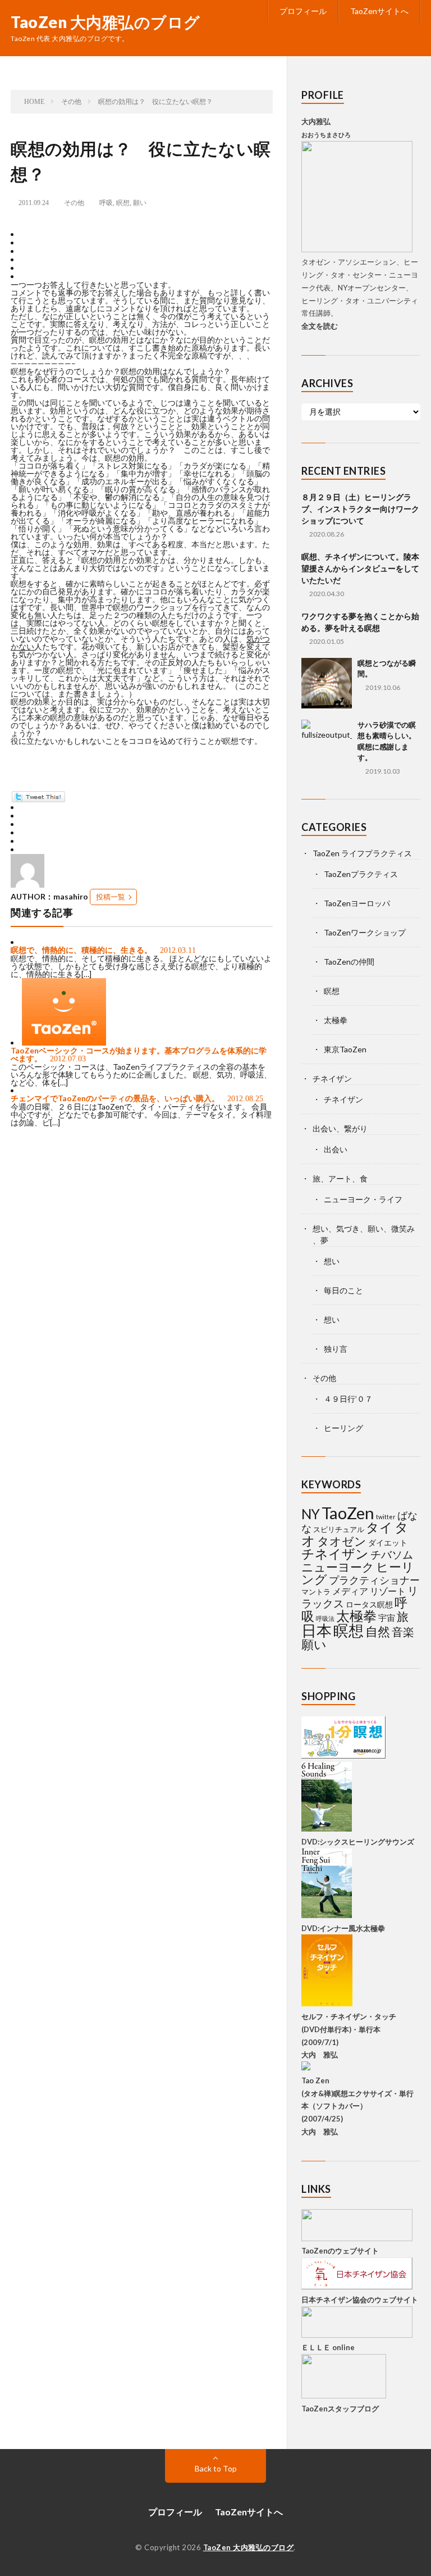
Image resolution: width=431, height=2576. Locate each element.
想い (332, 1261)
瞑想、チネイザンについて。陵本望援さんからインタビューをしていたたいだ (360, 568)
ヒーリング (343, 1428)
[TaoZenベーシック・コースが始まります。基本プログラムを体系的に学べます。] (64, 1042)
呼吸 (106, 203)
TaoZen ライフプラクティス (362, 853)
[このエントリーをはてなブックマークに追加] (25, 260)
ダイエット (388, 1543)
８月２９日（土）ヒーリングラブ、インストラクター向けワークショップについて (360, 509)
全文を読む (320, 326)
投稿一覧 (111, 897)
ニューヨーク (338, 1567)
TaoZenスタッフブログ (340, 2409)
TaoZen (348, 1513)
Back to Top (216, 2468)
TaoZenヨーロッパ (357, 903)
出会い (336, 1149)
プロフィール (303, 11)
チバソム (392, 1554)
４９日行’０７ (348, 1399)
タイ (379, 1527)
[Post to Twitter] (38, 799)
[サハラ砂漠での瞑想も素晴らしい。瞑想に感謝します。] (327, 745)
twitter (386, 1517)
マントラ (316, 1592)
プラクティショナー (374, 1580)
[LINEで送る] (25, 277)
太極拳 (336, 1020)
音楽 (403, 1632)
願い (140, 203)
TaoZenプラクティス (361, 874)
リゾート (388, 1591)
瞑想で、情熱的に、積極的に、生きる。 (81, 950)
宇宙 (387, 1618)
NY (311, 1514)
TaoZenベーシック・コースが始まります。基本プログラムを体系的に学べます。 (139, 1054)
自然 (378, 1631)
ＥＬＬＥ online (328, 2347)
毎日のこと (343, 1290)
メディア (350, 1591)
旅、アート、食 (340, 1178)
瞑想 (123, 203)
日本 (317, 1630)
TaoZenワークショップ (365, 932)
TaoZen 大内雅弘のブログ (106, 22)
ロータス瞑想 (369, 1604)
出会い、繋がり (340, 1128)
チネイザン (332, 1078)
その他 (74, 203)
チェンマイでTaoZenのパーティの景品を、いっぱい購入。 (115, 1098)
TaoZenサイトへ (379, 11)
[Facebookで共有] (25, 235)
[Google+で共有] (25, 251)
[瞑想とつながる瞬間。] (327, 683)
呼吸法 (325, 1618)
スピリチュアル (339, 1529)
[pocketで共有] (25, 268)
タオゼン (342, 1541)
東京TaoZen (345, 1049)
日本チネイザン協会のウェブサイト (360, 2300)
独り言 (336, 1349)
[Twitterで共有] (25, 243)
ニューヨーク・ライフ (363, 1199)
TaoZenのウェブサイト (340, 2251)
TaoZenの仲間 (349, 962)
